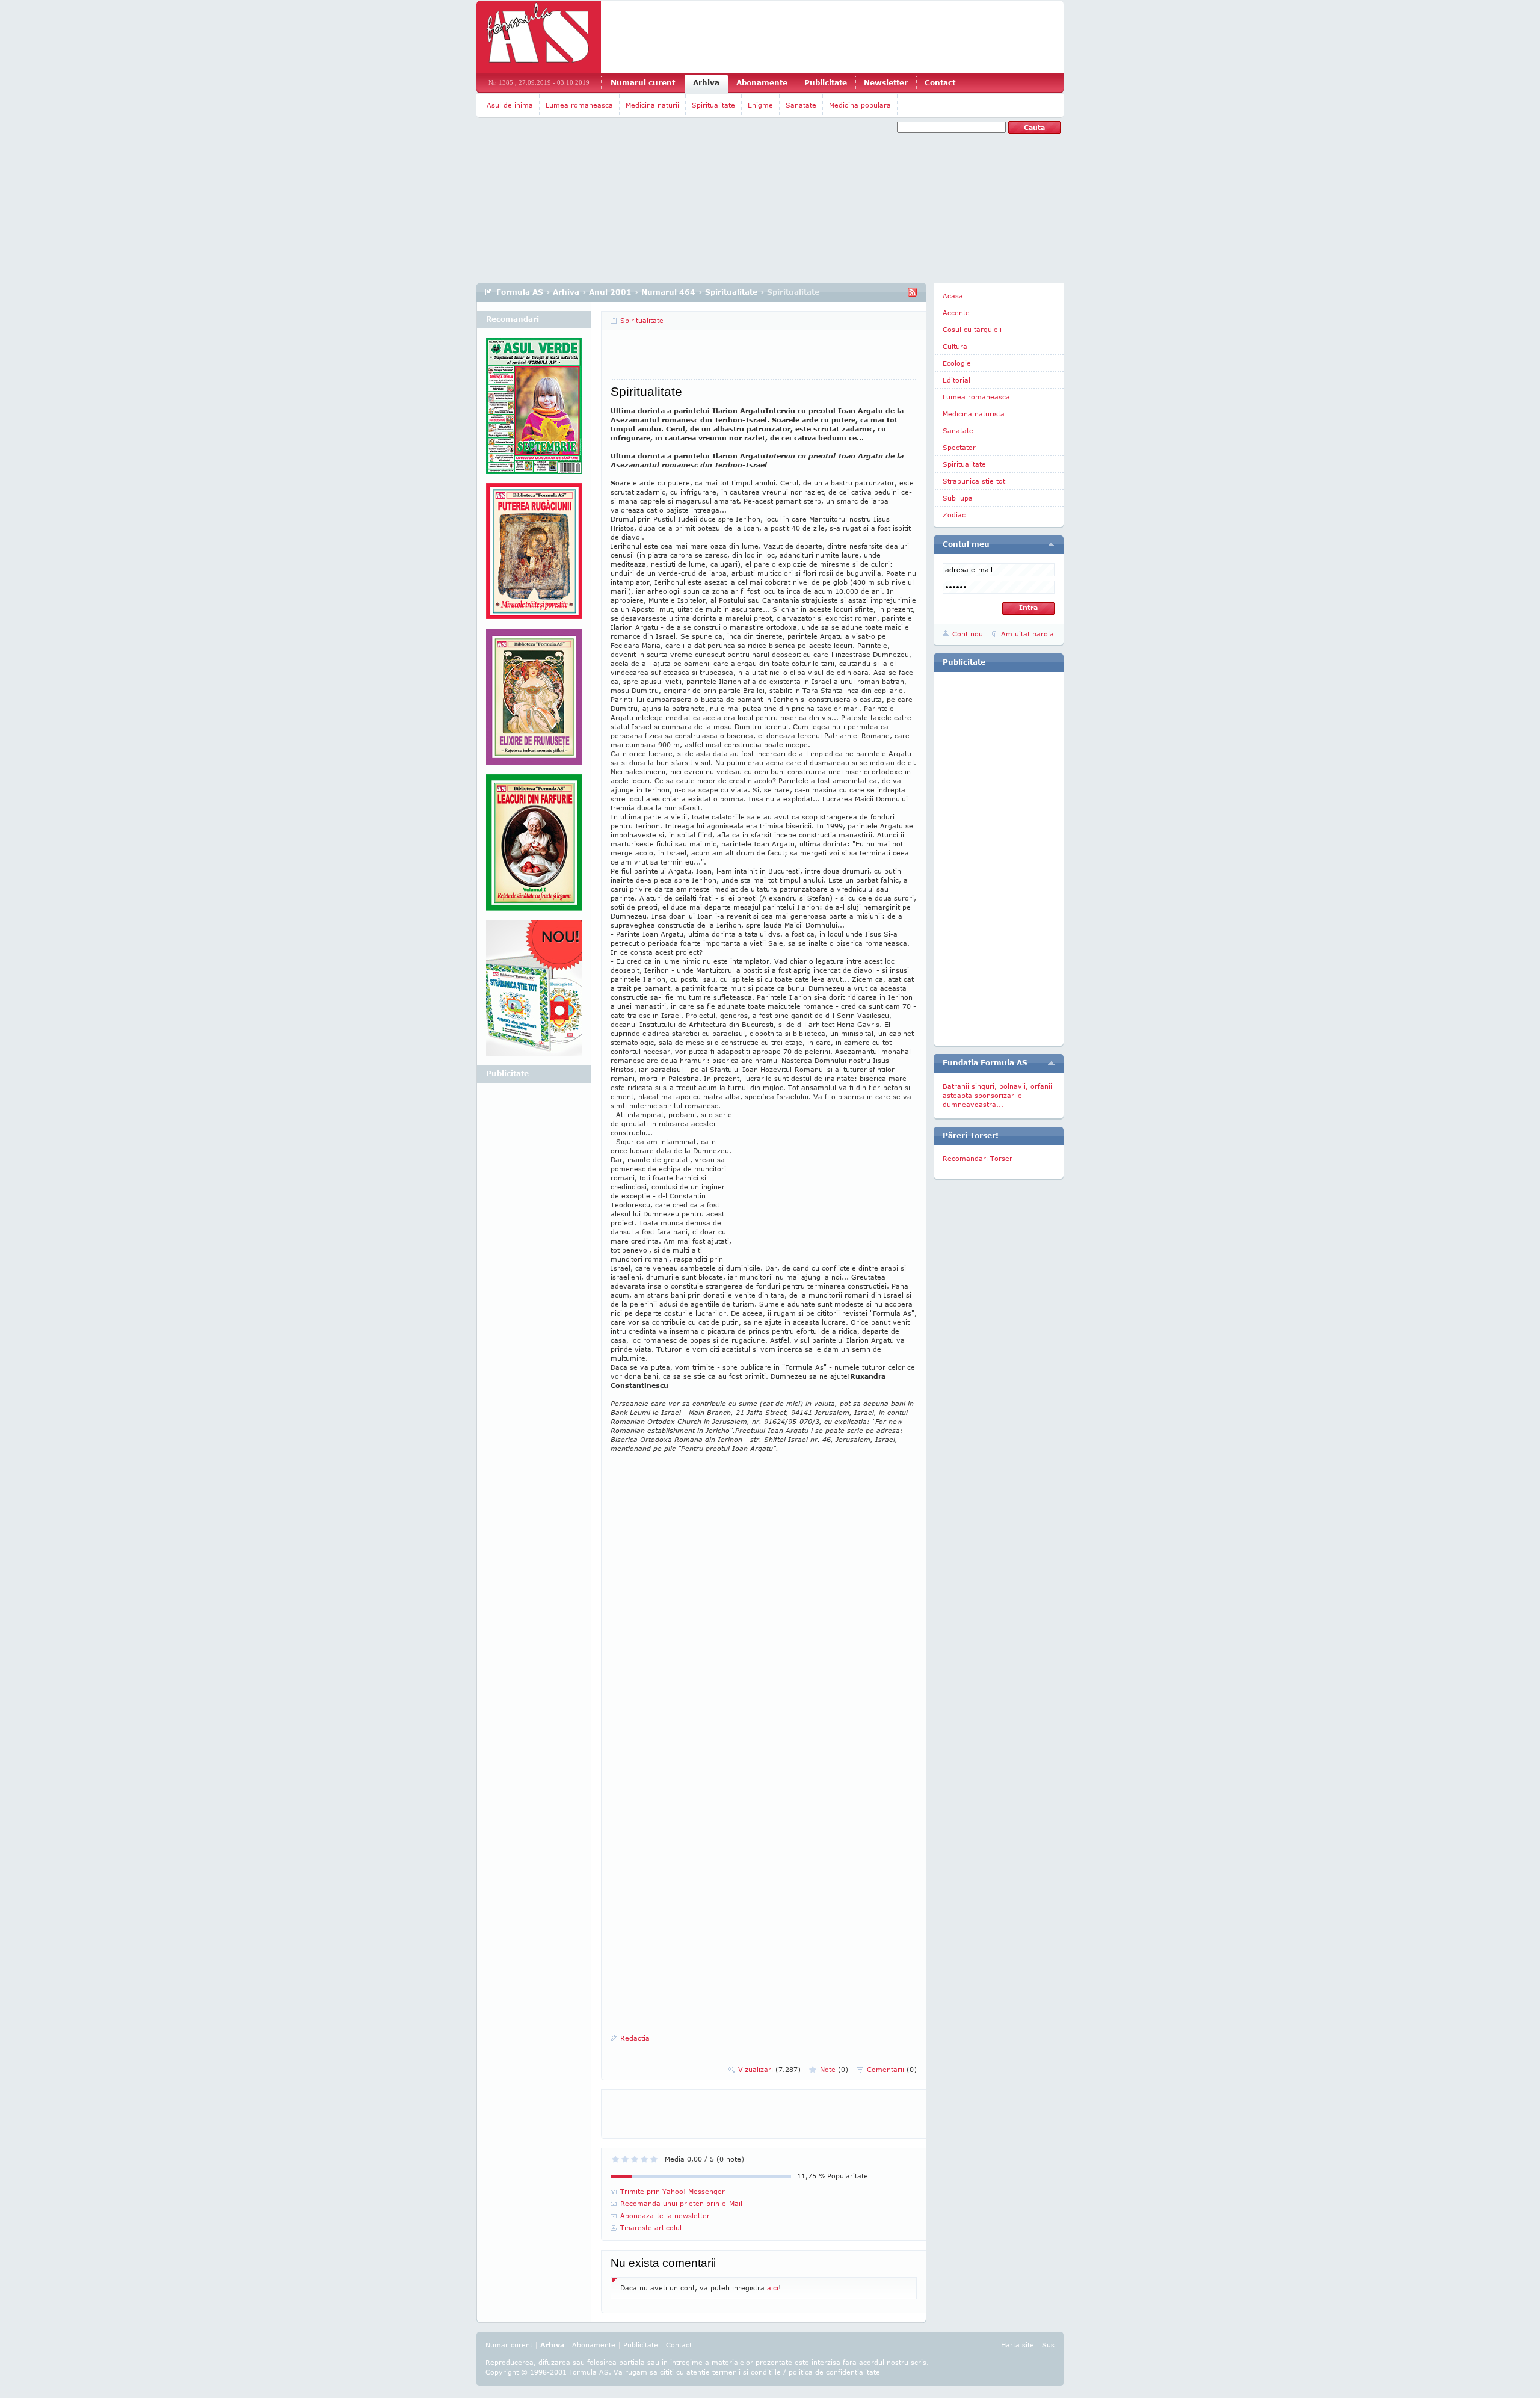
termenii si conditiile (747, 2372)
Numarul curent (643, 83)
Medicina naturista (974, 414)
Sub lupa (958, 498)
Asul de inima (510, 105)
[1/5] (615, 2159)
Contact (940, 83)
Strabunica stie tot (974, 481)
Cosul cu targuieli (972, 329)
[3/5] (635, 2159)
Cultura (955, 346)
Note (834, 2069)
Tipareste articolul (651, 2227)
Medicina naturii (652, 105)
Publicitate (826, 83)
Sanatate (801, 105)
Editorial (956, 380)
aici (773, 2288)
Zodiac (954, 515)
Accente (956, 313)
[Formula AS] (539, 37)
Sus (1048, 2345)
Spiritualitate (713, 105)
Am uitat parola (1027, 634)
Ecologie (957, 363)
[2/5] (625, 2159)
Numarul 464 (668, 292)
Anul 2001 (610, 292)
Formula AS (520, 292)
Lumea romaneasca (579, 105)
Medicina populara (860, 105)
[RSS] (912, 292)
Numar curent (509, 2345)
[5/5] (654, 2159)
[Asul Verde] (534, 410)
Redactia (635, 2038)
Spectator (959, 447)
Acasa (953, 296)
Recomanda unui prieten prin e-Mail (681, 2203)
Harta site (1018, 2345)
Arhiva (706, 83)
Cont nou (968, 634)
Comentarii (892, 2069)
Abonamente (762, 83)
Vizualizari (769, 2069)
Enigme (760, 105)
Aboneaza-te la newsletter (665, 2215)
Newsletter (886, 83)
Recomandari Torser (978, 1158)
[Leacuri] (534, 556)
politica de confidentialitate (834, 2372)
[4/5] (644, 2159)
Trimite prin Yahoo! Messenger (673, 2191)
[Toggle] (1051, 544)
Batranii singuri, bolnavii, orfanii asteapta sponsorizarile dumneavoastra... (997, 1095)
